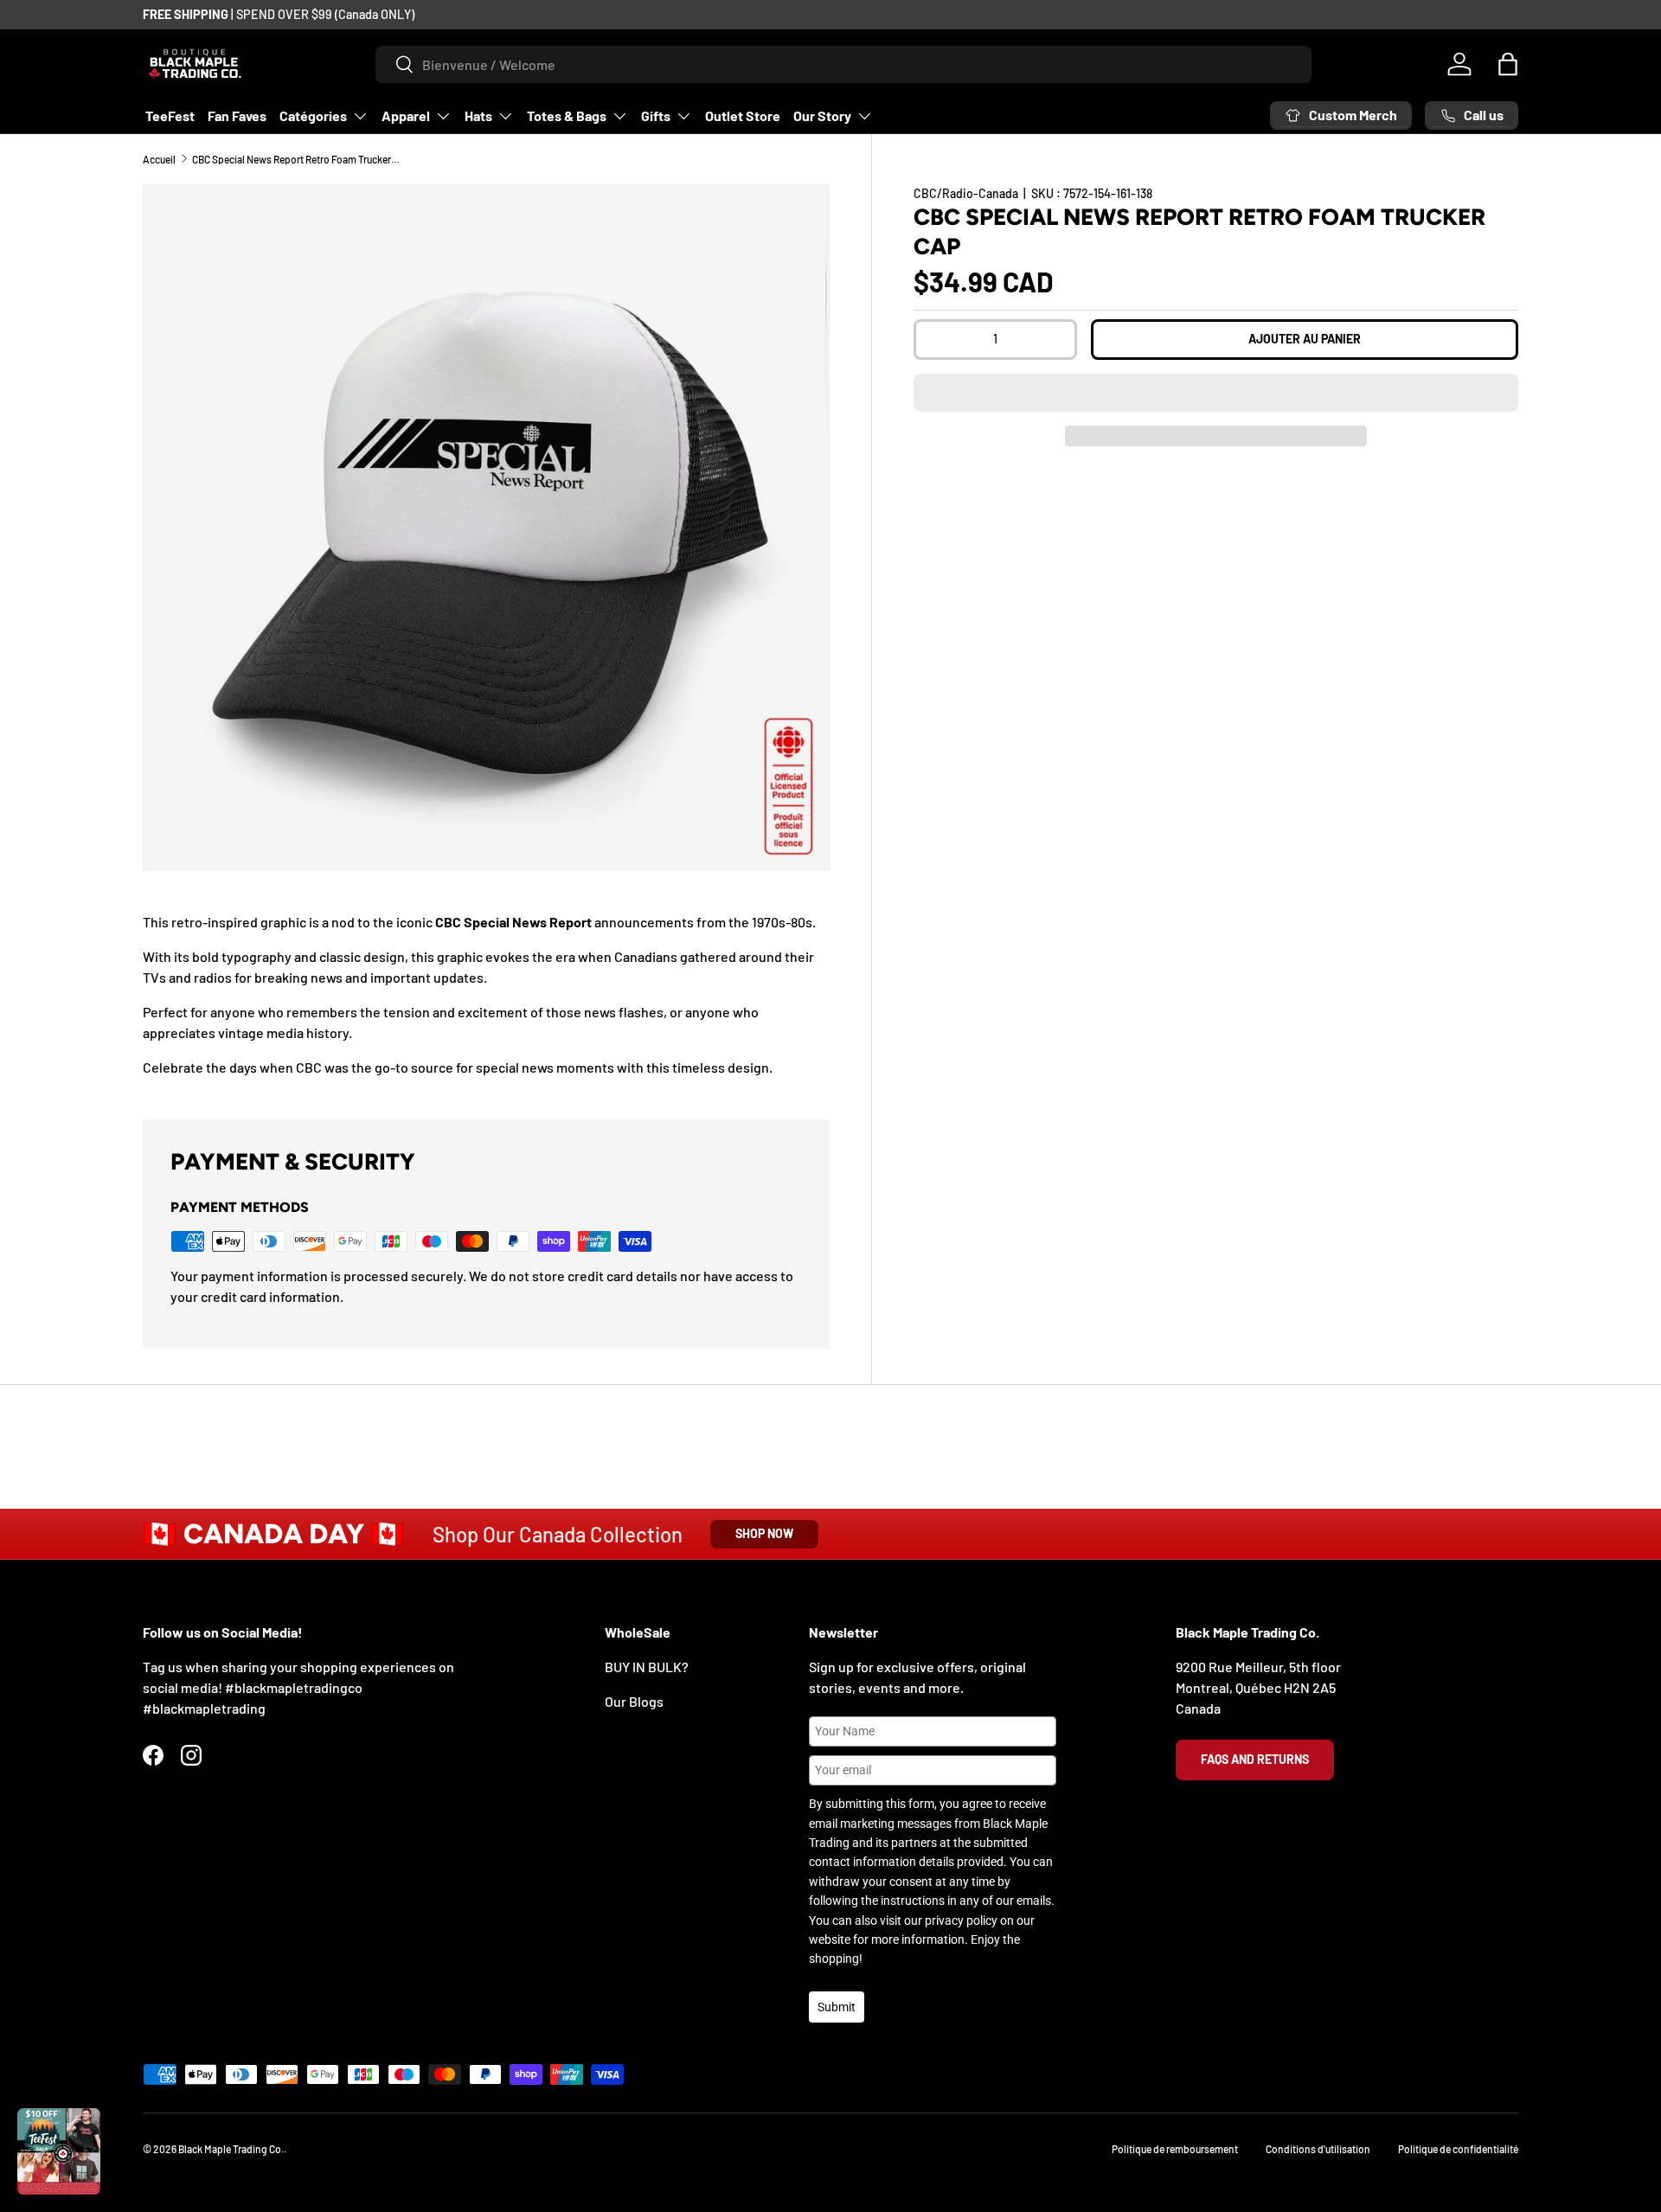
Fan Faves (237, 115)
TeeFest (170, 115)
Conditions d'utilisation (1318, 2149)
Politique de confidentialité (1458, 2149)
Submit (837, 2007)
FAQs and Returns (1255, 1759)
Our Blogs (634, 1701)
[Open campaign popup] (59, 2151)
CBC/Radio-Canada (966, 193)
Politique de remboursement (1175, 2149)
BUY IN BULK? (647, 1667)
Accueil (159, 159)
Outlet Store (743, 115)
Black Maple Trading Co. (231, 2149)
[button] (1216, 393)
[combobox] (844, 64)
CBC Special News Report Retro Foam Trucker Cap (296, 159)
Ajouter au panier (1305, 339)
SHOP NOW (764, 1533)
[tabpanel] (486, 995)
